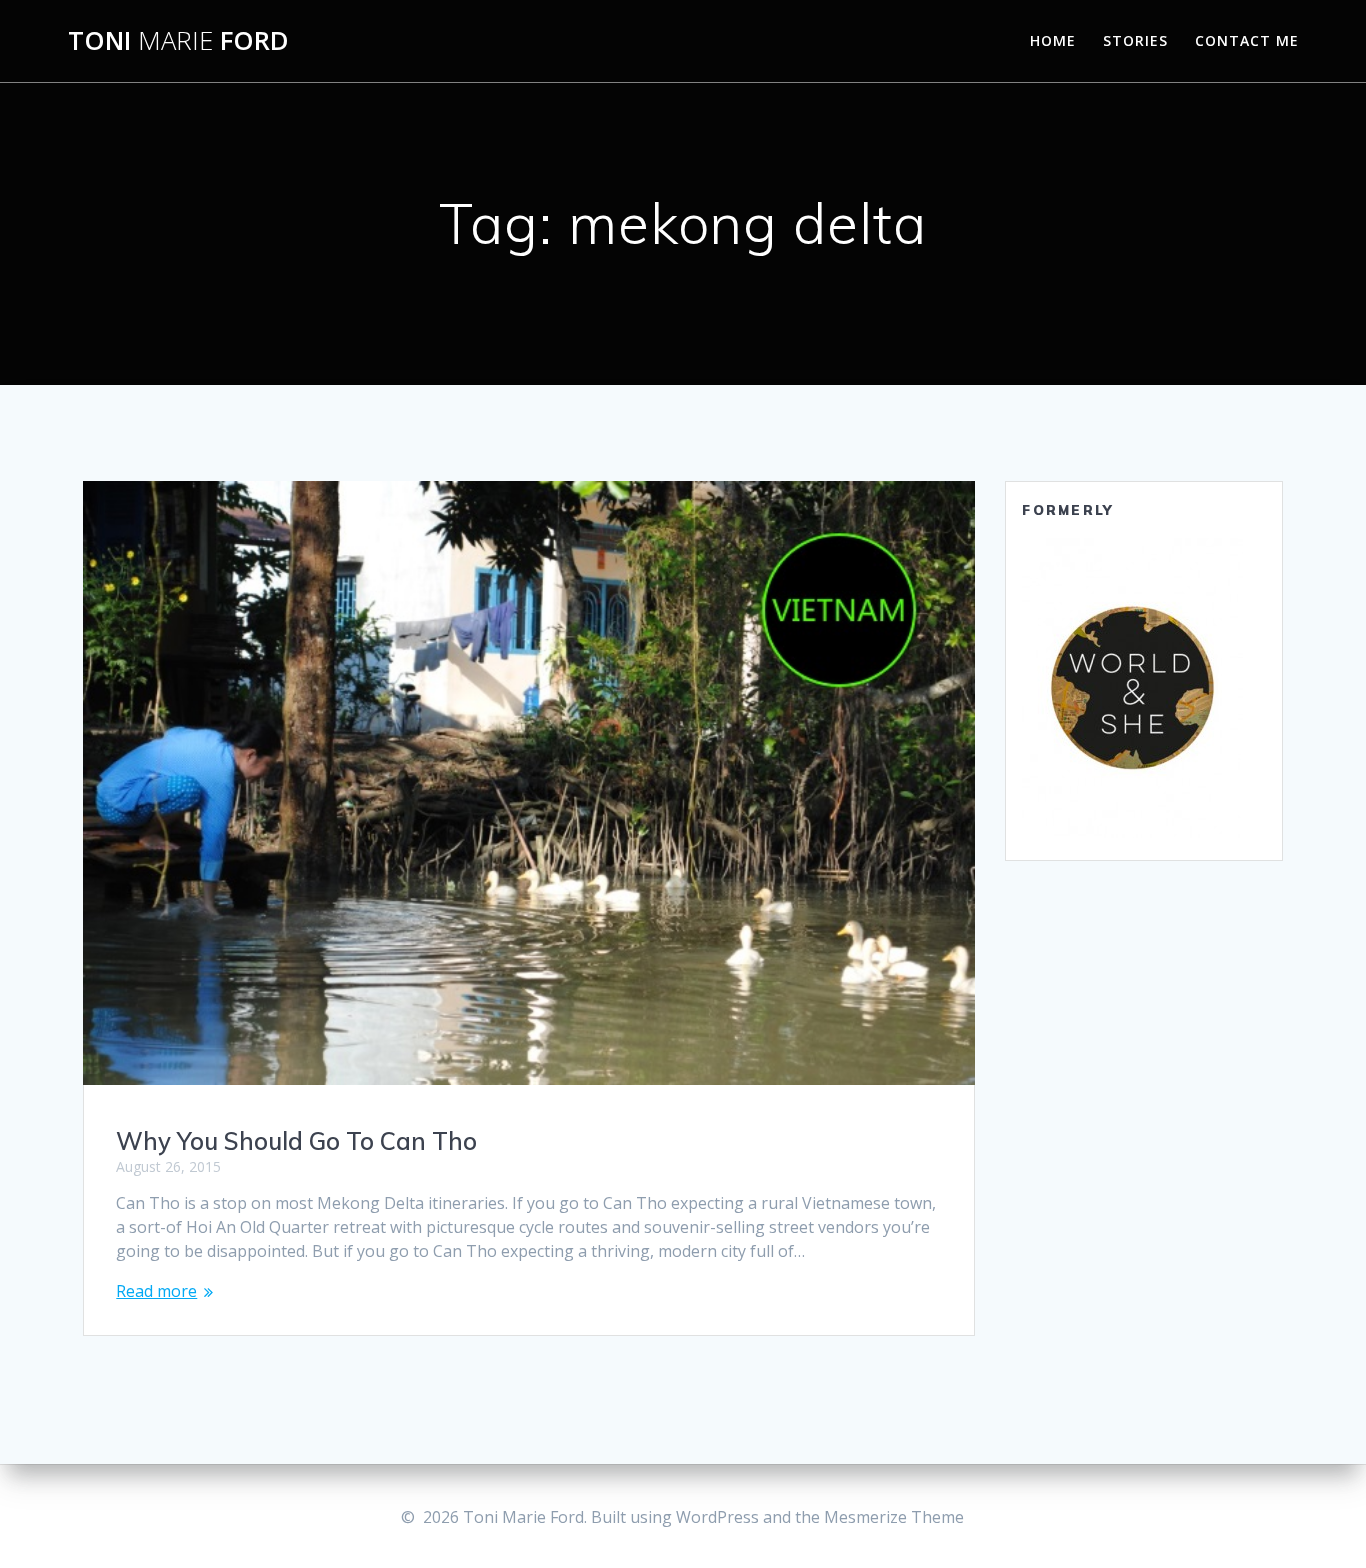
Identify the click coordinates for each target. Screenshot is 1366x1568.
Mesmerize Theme (894, 1517)
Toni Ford (178, 41)
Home (1053, 40)
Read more (156, 1291)
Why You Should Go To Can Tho (296, 1141)
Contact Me (1247, 40)
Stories (1135, 40)
